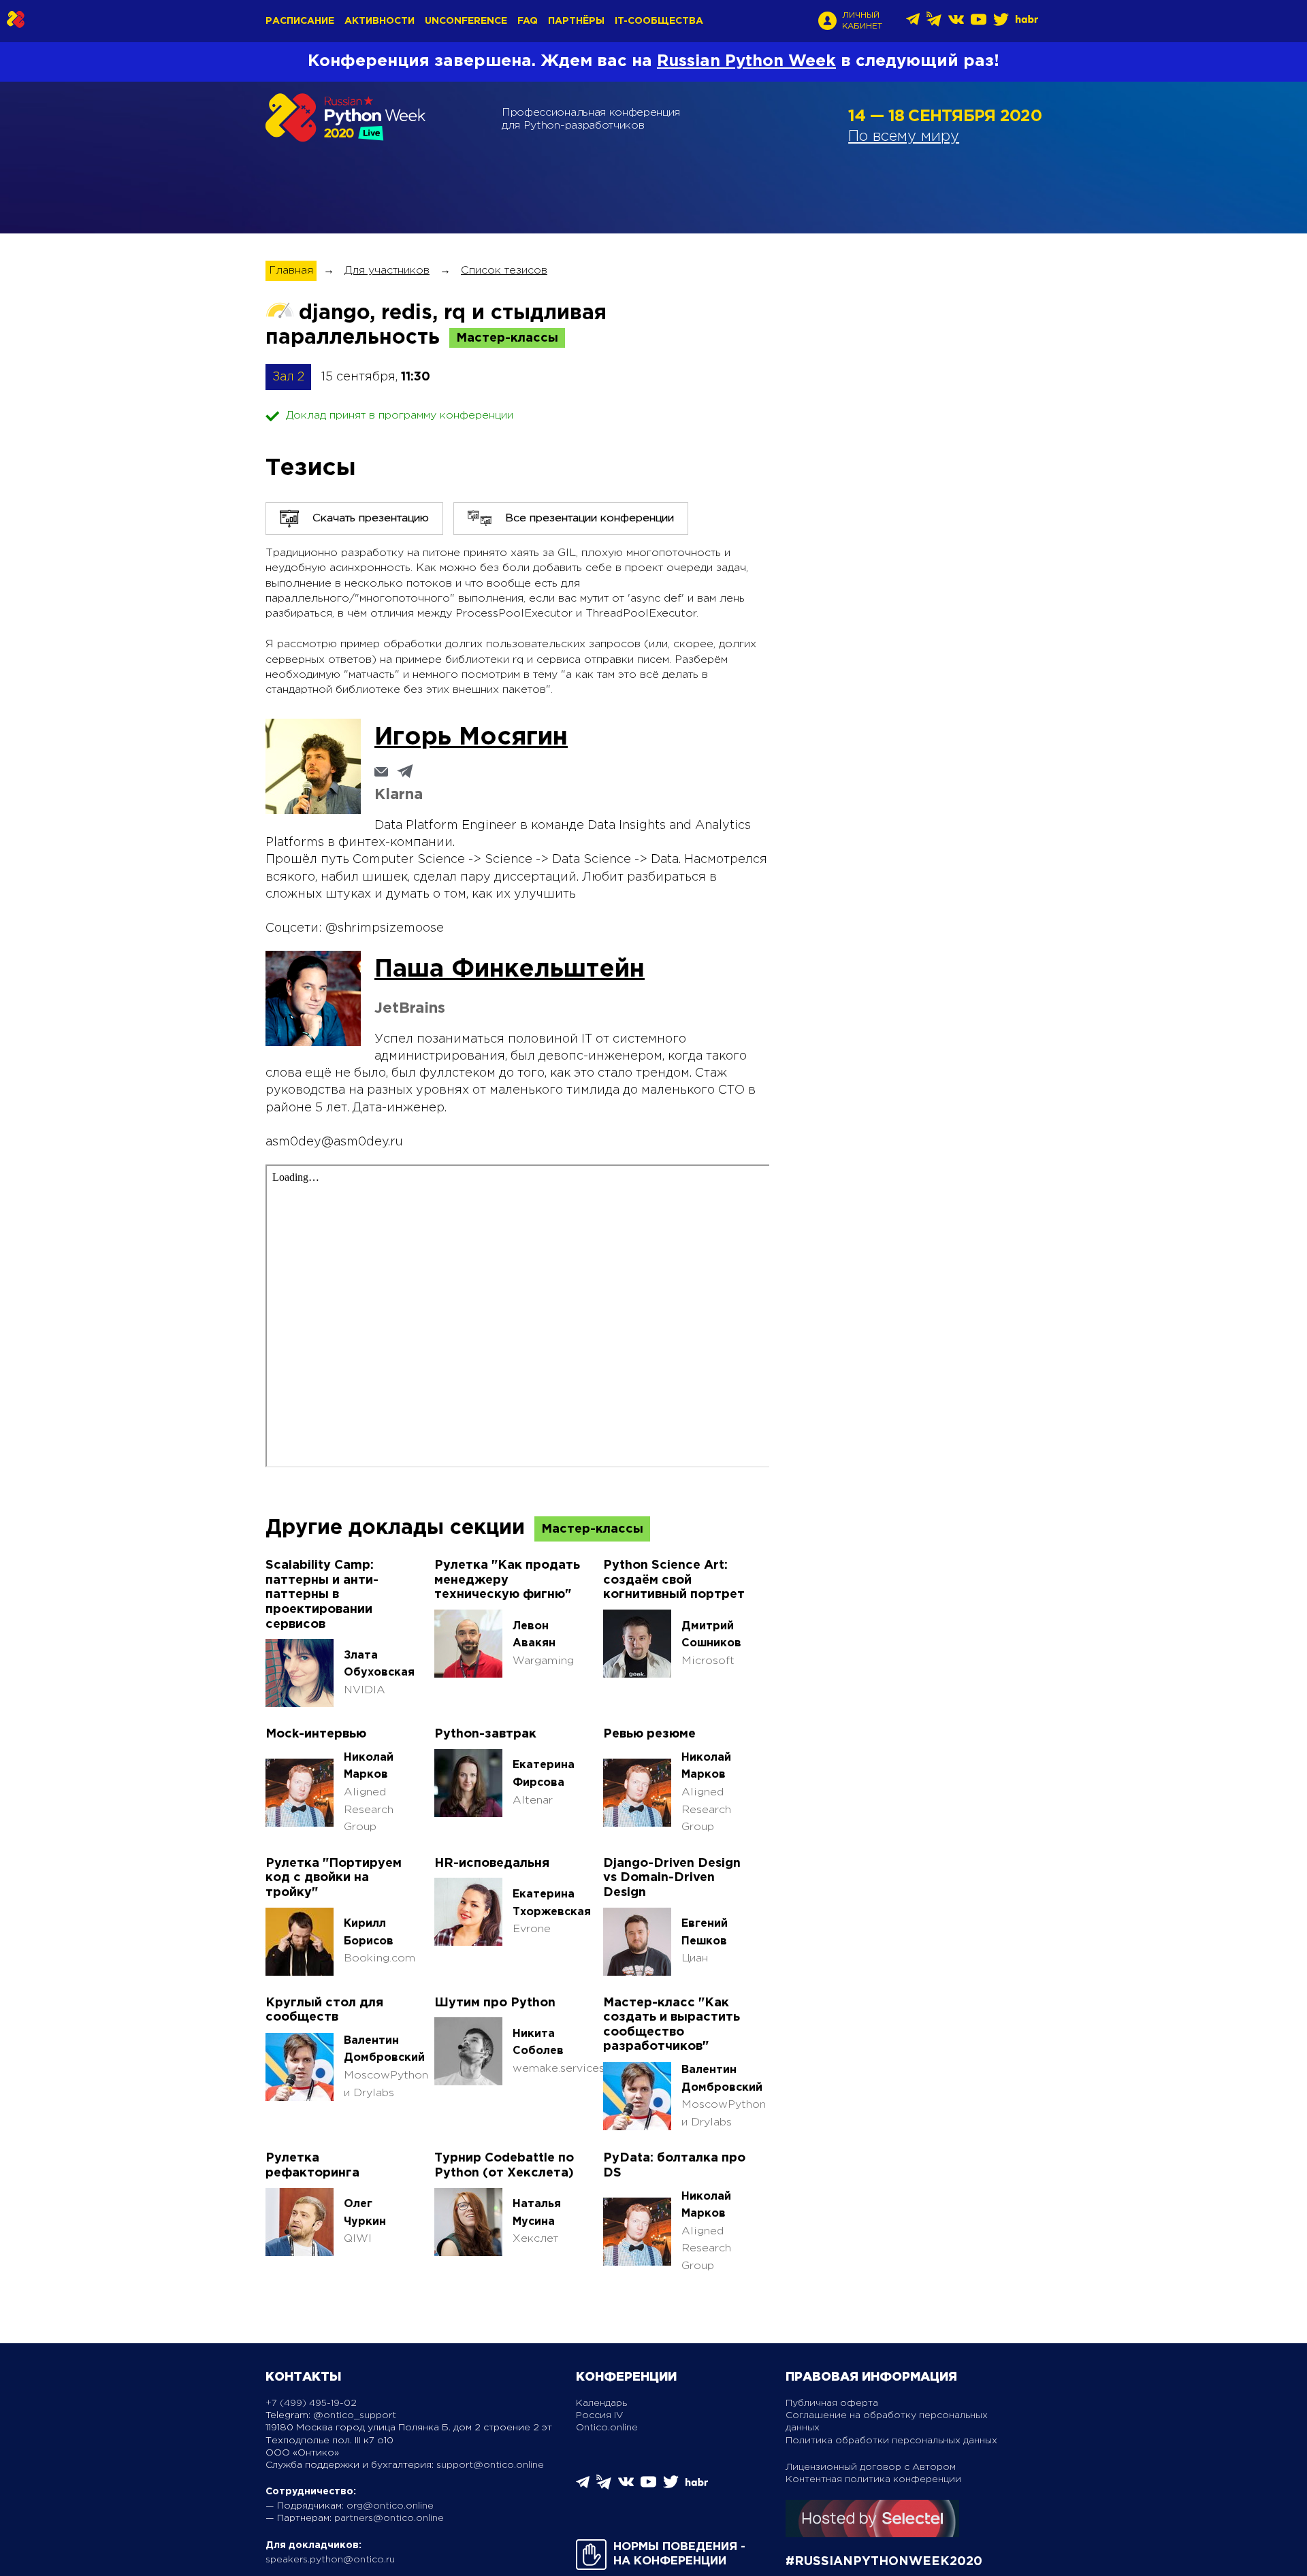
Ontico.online (607, 2428)
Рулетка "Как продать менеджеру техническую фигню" (507, 1580)
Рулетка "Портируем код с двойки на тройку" (334, 1878)
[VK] (956, 24)
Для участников (387, 271)
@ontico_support (355, 2415)
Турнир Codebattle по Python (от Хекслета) (504, 2166)
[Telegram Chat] (913, 23)
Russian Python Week (746, 61)
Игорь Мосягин (471, 738)
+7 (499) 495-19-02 (311, 2403)
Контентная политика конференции (873, 2479)
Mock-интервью (316, 1734)
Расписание (300, 21)
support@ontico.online (490, 2465)
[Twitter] (1001, 24)
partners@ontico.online (389, 2518)
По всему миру (904, 137)
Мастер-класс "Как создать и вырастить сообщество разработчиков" (672, 2025)
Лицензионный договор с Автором (871, 2467)
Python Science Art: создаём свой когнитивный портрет (674, 1580)
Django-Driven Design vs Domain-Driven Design (672, 1878)
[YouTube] (979, 24)
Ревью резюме (649, 1734)
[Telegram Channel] (934, 23)
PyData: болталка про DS (674, 2166)
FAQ (528, 21)
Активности (380, 21)
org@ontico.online (390, 2506)
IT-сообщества (659, 21)
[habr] (1027, 21)
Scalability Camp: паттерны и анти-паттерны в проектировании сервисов (322, 1595)
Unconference (466, 21)
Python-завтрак (485, 1734)
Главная (291, 271)
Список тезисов (504, 271)
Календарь (601, 2403)
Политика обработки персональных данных (891, 2441)
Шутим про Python (495, 2003)
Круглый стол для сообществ (324, 2010)
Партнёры (576, 21)
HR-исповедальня (492, 1863)
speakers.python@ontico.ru (330, 2560)
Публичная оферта (832, 2403)
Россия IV (600, 2415)
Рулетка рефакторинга (312, 2166)
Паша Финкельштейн (510, 970)
